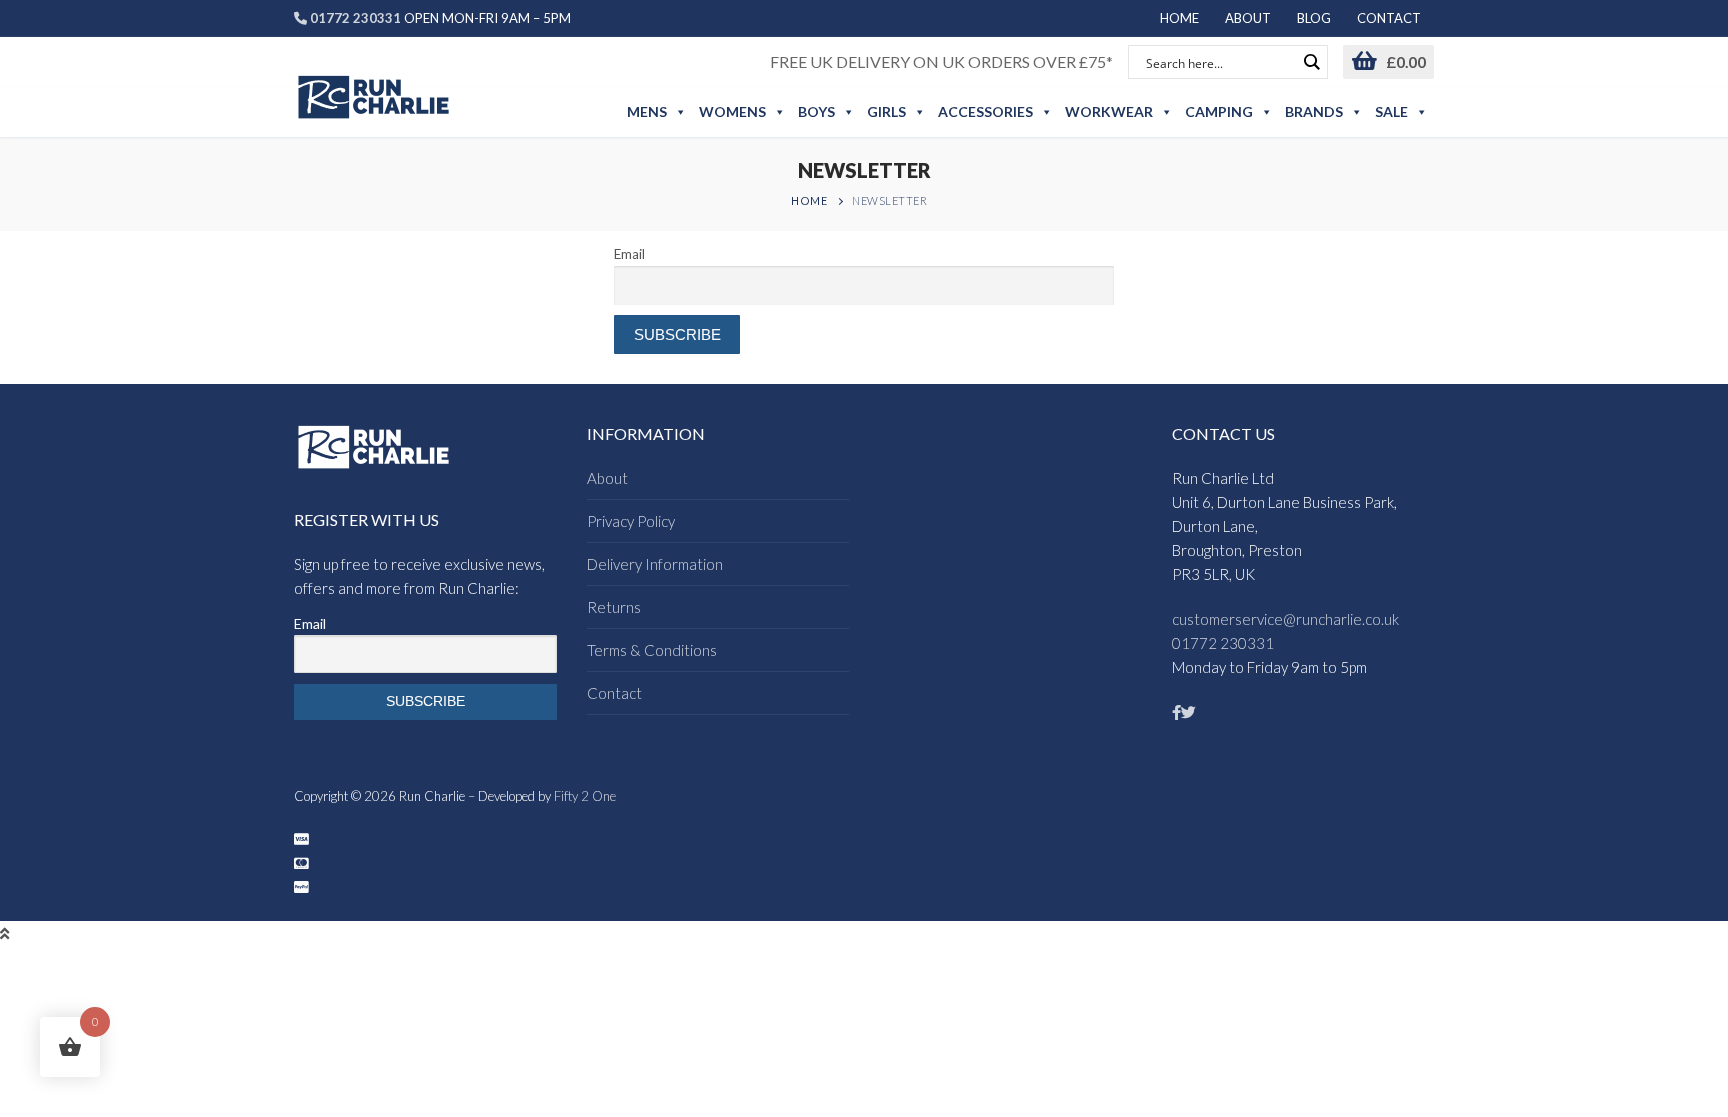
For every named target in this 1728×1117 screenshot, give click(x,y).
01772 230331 (1223, 643)
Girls (886, 111)
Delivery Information (655, 564)
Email (629, 254)
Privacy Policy (631, 521)
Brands (1314, 111)
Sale (1391, 111)
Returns (614, 607)
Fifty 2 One (585, 796)
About (607, 478)
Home (809, 200)
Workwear (1109, 111)
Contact (614, 693)
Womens (732, 111)
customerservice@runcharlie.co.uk (1285, 619)
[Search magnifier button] (1311, 62)
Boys (816, 111)
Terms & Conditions (652, 650)
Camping (1219, 111)
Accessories (985, 111)
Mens (647, 111)
